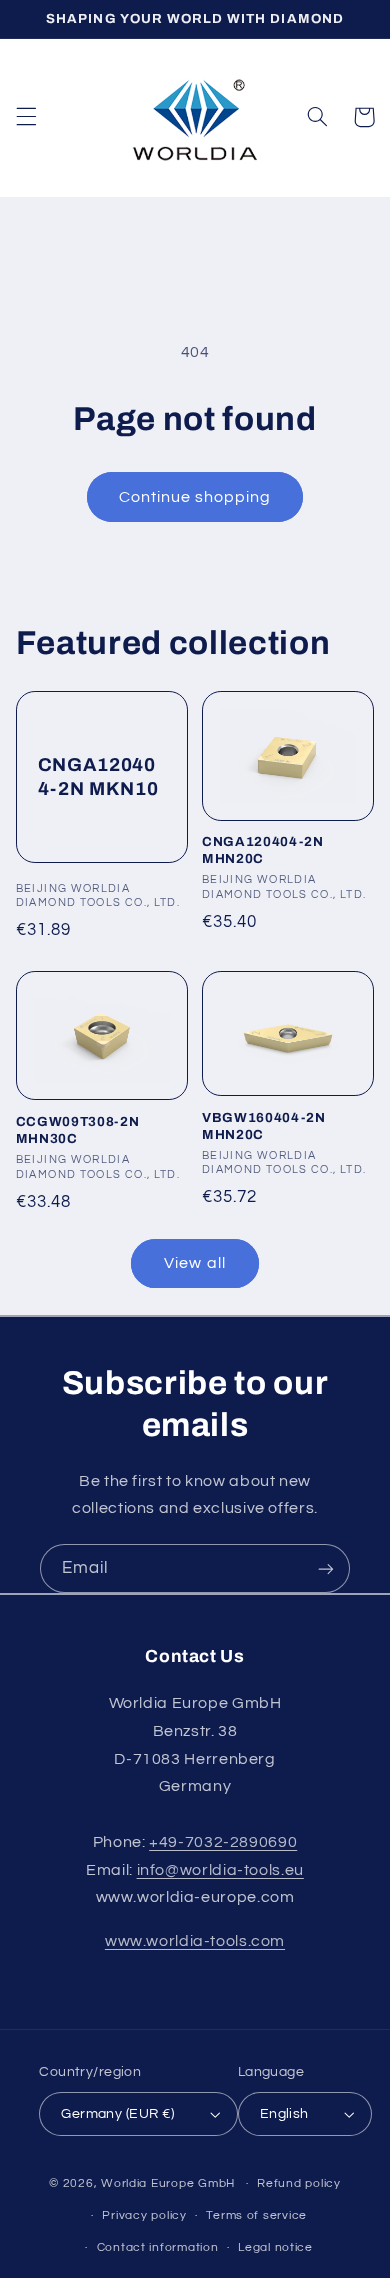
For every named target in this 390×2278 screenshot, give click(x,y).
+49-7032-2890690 (223, 1842)
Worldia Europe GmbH (168, 2183)
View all (194, 1263)
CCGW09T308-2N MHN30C (78, 1130)
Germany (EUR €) (117, 2114)
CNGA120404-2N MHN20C (263, 850)
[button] (26, 117)
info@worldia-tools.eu (220, 1870)
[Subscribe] (326, 1568)
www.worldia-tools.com (195, 1941)
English (284, 2114)
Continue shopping (195, 497)
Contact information (158, 2247)
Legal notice (275, 2247)
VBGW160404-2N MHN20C (264, 1126)
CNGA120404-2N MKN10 (98, 777)
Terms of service (256, 2215)
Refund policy (299, 2183)
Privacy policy (144, 2215)
